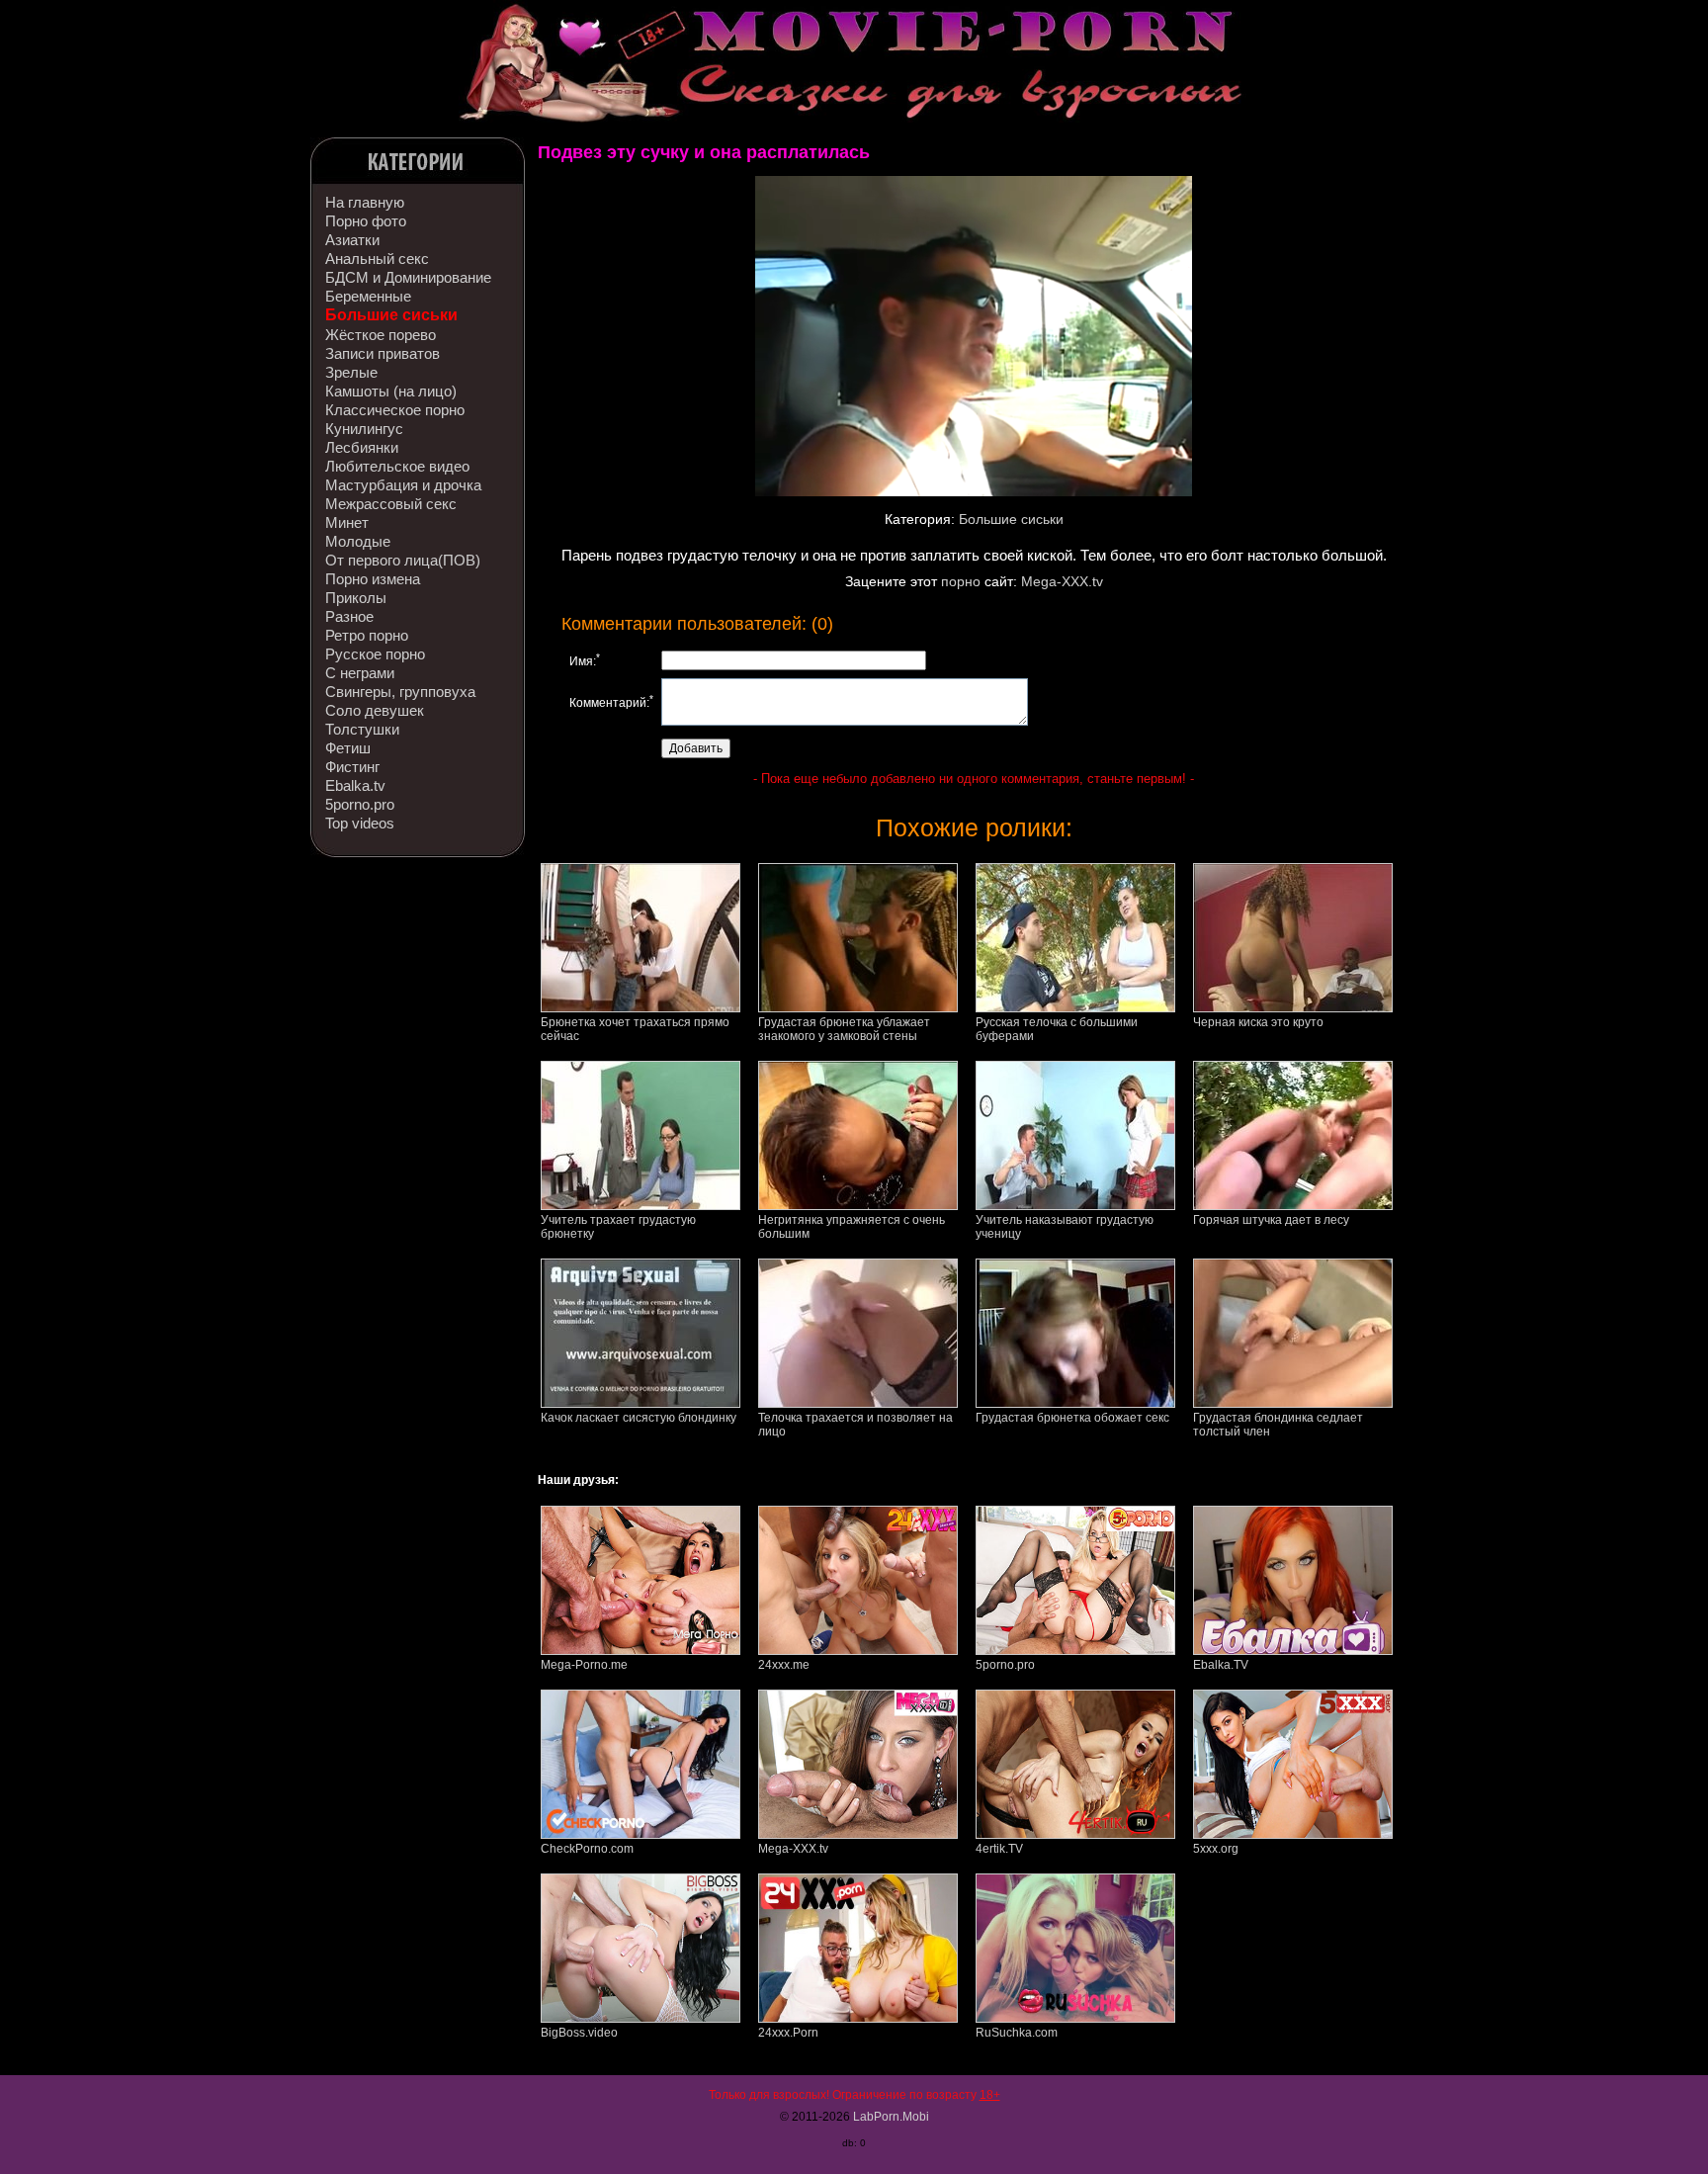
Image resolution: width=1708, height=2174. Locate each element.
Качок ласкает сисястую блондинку (639, 1418)
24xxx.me (784, 1665)
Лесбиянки (362, 447)
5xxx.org (1216, 1849)
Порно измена (373, 579)
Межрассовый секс (391, 504)
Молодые (358, 541)
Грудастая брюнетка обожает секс (1072, 1418)
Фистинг (352, 767)
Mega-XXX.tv (1062, 581)
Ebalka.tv (355, 785)
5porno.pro (360, 804)
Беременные (368, 296)
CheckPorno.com (587, 1849)
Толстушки (362, 729)
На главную (365, 202)
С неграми (360, 673)
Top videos (360, 823)
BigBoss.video (579, 2033)
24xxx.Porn (788, 2033)
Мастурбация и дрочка (403, 485)
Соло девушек (375, 710)
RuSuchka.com (1017, 2033)
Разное (349, 616)
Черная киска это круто (1258, 1022)
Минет (347, 522)
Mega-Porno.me (584, 1665)
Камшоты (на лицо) (391, 391)
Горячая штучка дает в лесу (1271, 1220)
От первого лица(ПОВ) (403, 560)
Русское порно (375, 654)
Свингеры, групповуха (400, 692)
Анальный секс (377, 259)
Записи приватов (383, 353)
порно (961, 581)
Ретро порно (367, 635)
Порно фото (366, 221)
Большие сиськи (391, 315)
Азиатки (352, 240)
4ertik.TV (999, 1849)
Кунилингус (364, 429)
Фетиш (348, 748)
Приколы (356, 598)
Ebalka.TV (1221, 1665)
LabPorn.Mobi (891, 2117)
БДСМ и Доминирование (408, 277)
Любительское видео (397, 466)
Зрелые (351, 372)
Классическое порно (395, 410)
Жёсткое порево (381, 335)
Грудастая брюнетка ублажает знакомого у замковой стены (844, 1029)
